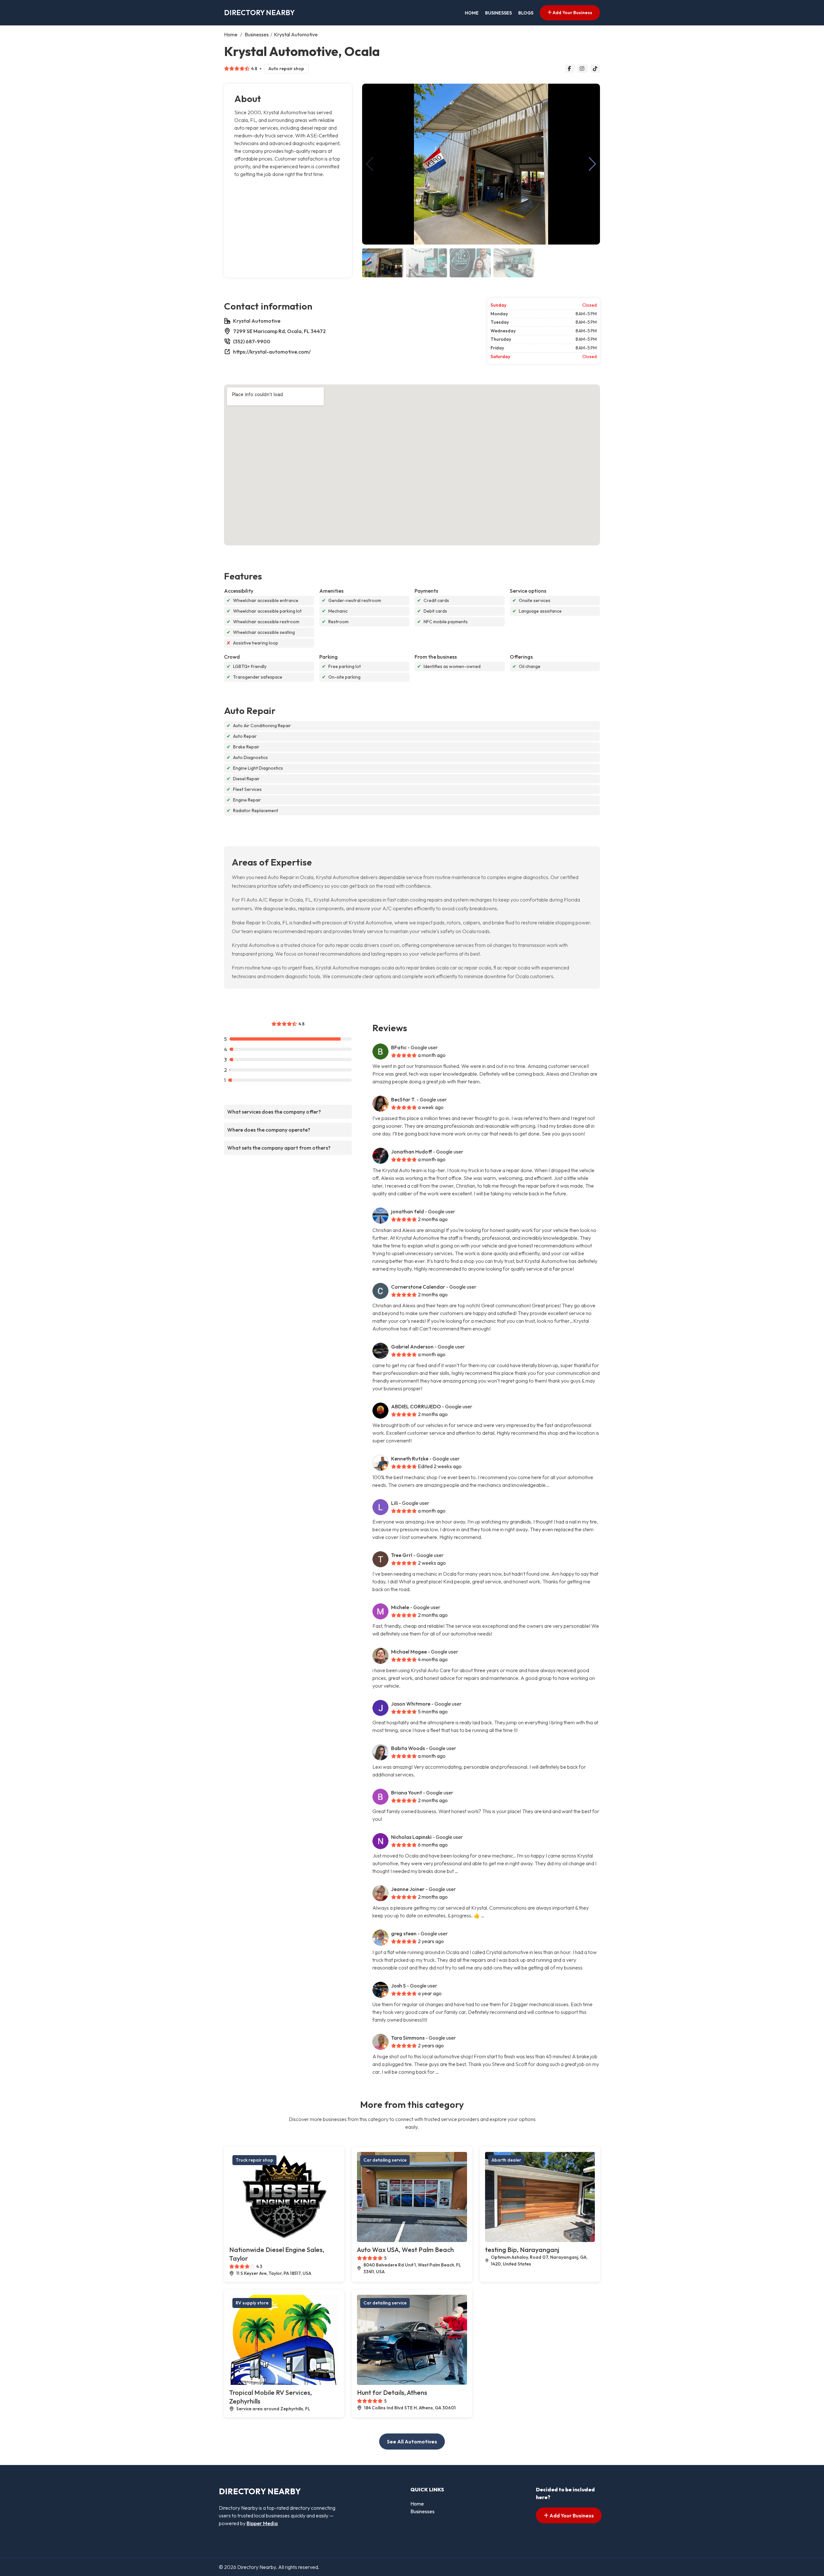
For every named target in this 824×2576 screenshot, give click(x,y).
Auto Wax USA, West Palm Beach (405, 2250)
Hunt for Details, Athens (392, 2392)
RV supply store (252, 2303)
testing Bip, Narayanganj (522, 2250)
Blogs (526, 13)
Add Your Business (572, 13)
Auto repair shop (286, 69)
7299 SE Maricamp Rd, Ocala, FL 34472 (279, 331)
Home (472, 13)
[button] (592, 164)
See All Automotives (412, 2442)
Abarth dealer (506, 2160)
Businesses (498, 13)
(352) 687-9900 (252, 341)
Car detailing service (385, 2160)
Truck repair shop (254, 2160)
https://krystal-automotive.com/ (272, 352)
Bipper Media (262, 2523)
